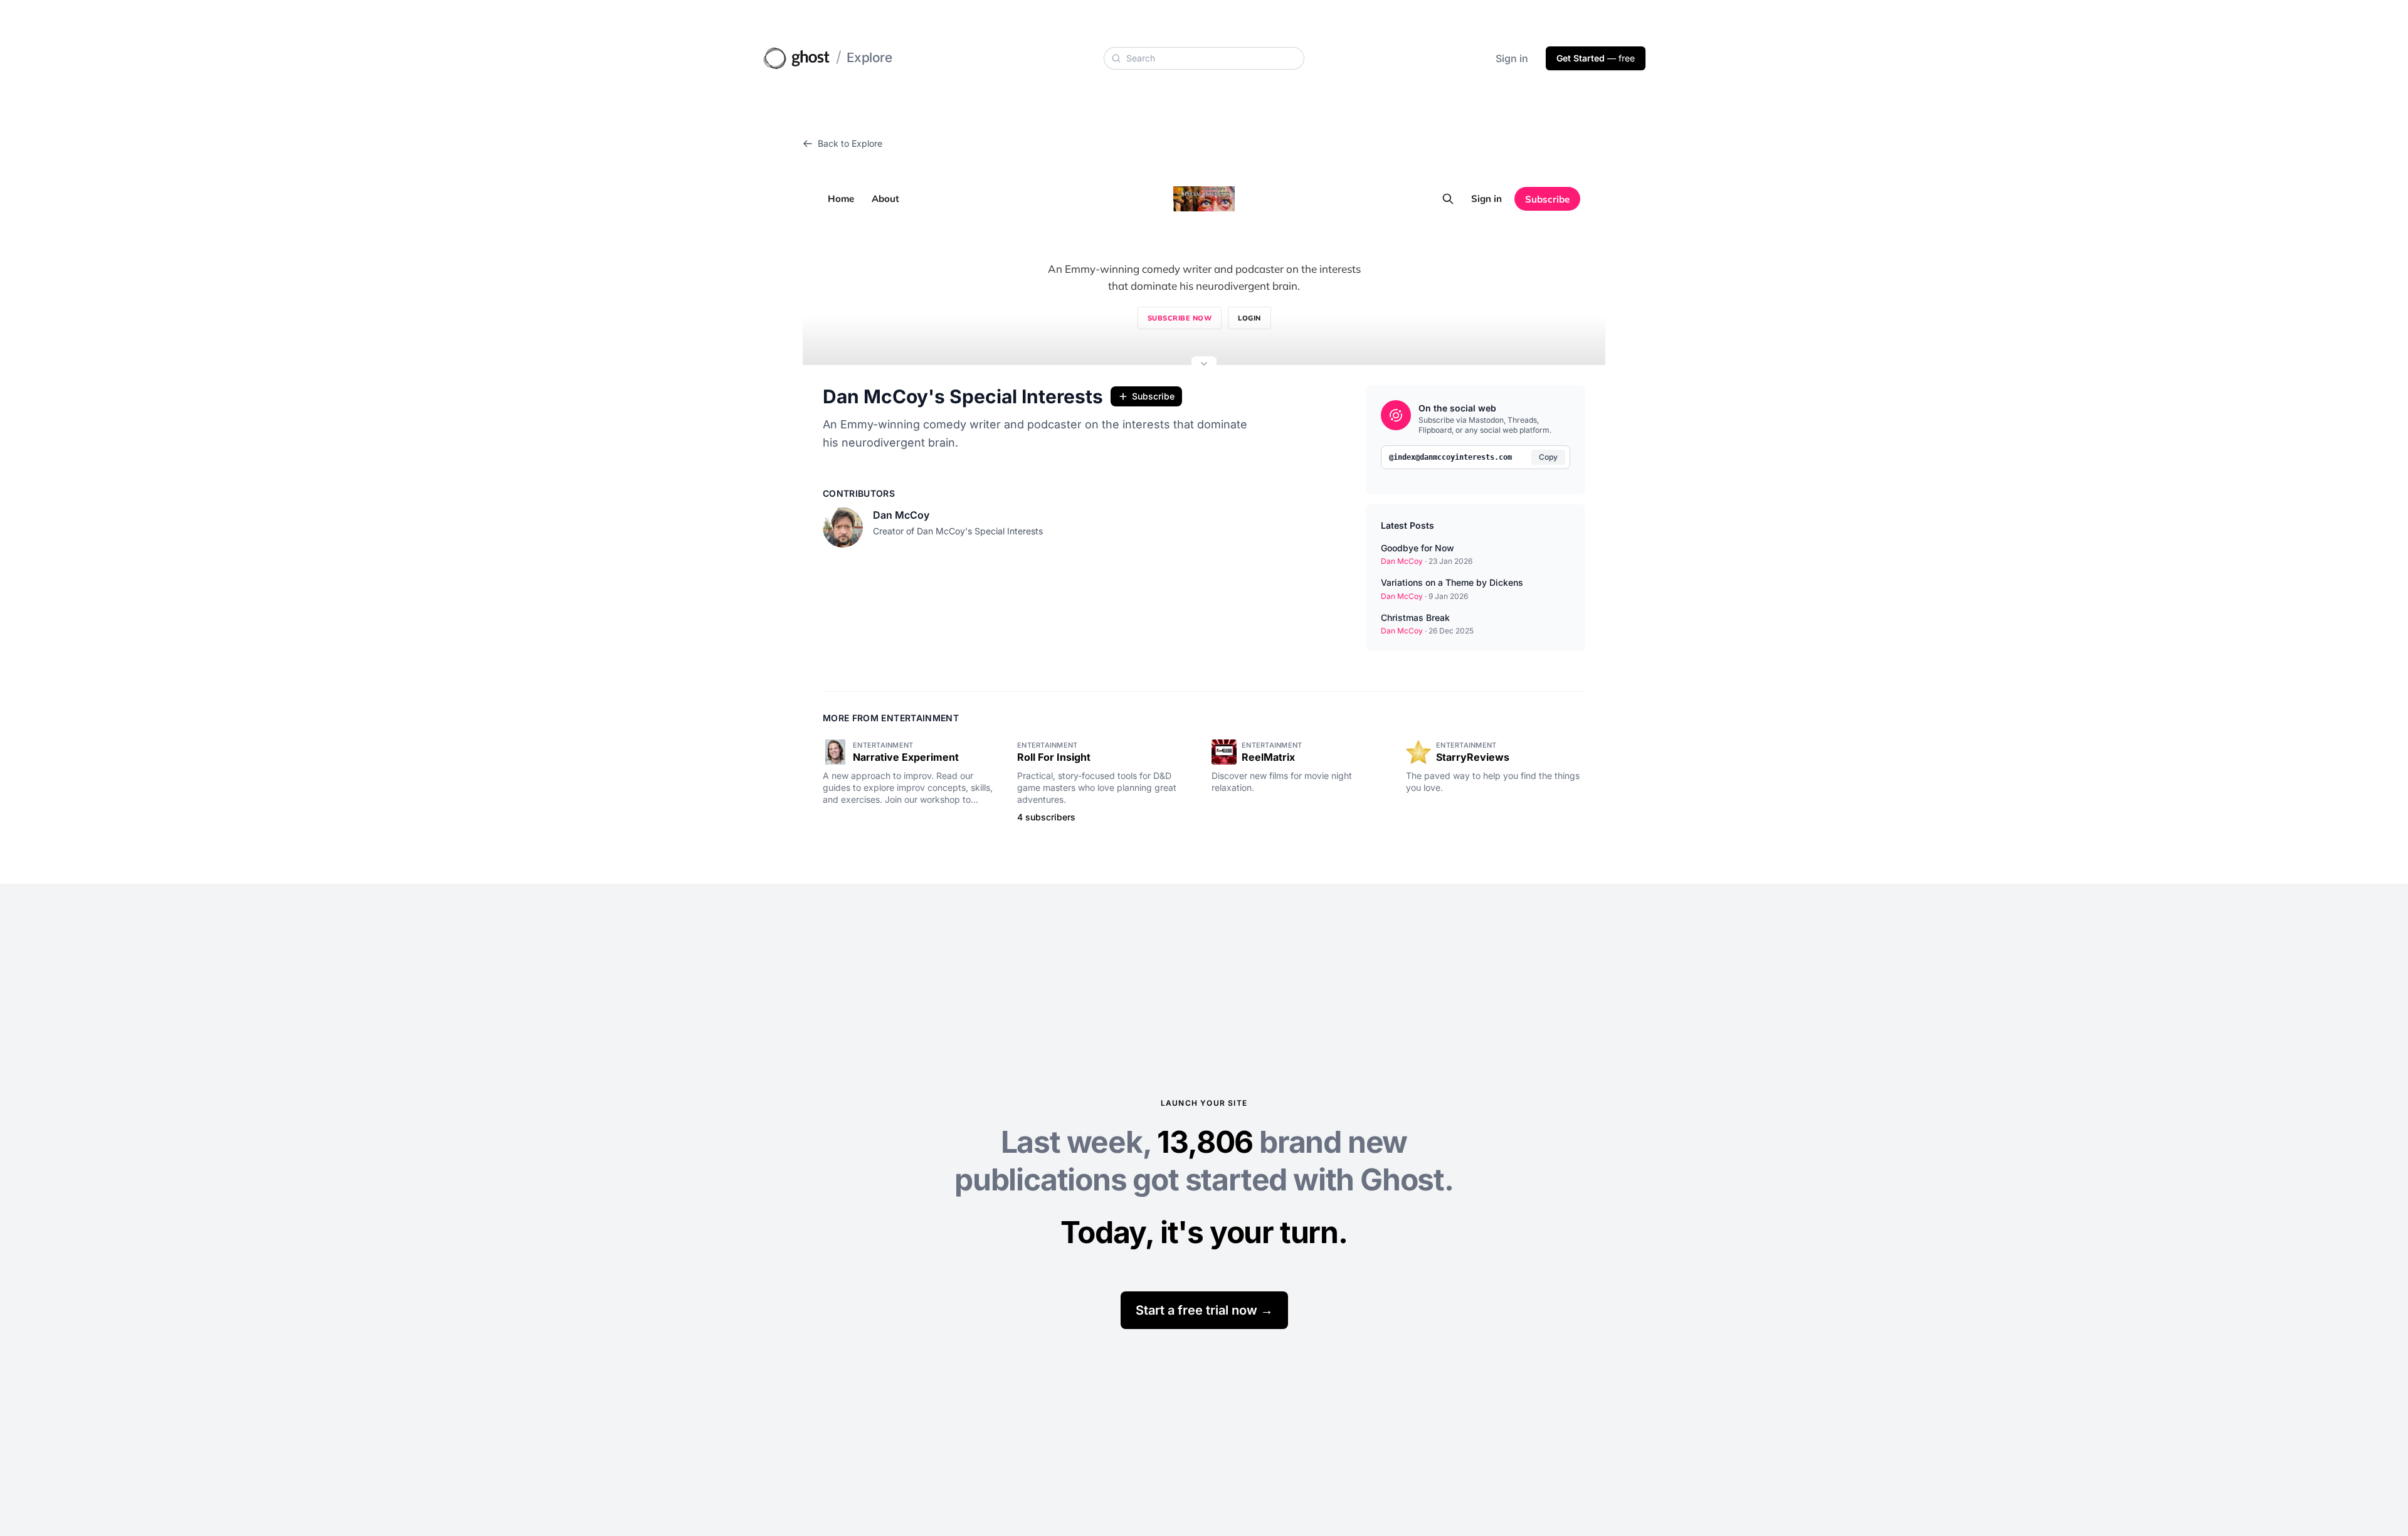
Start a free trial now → (1204, 1310)
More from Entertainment (891, 718)
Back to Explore (850, 143)
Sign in (1512, 58)
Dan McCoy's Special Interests (963, 396)
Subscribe (1153, 396)
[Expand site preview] (1204, 365)
